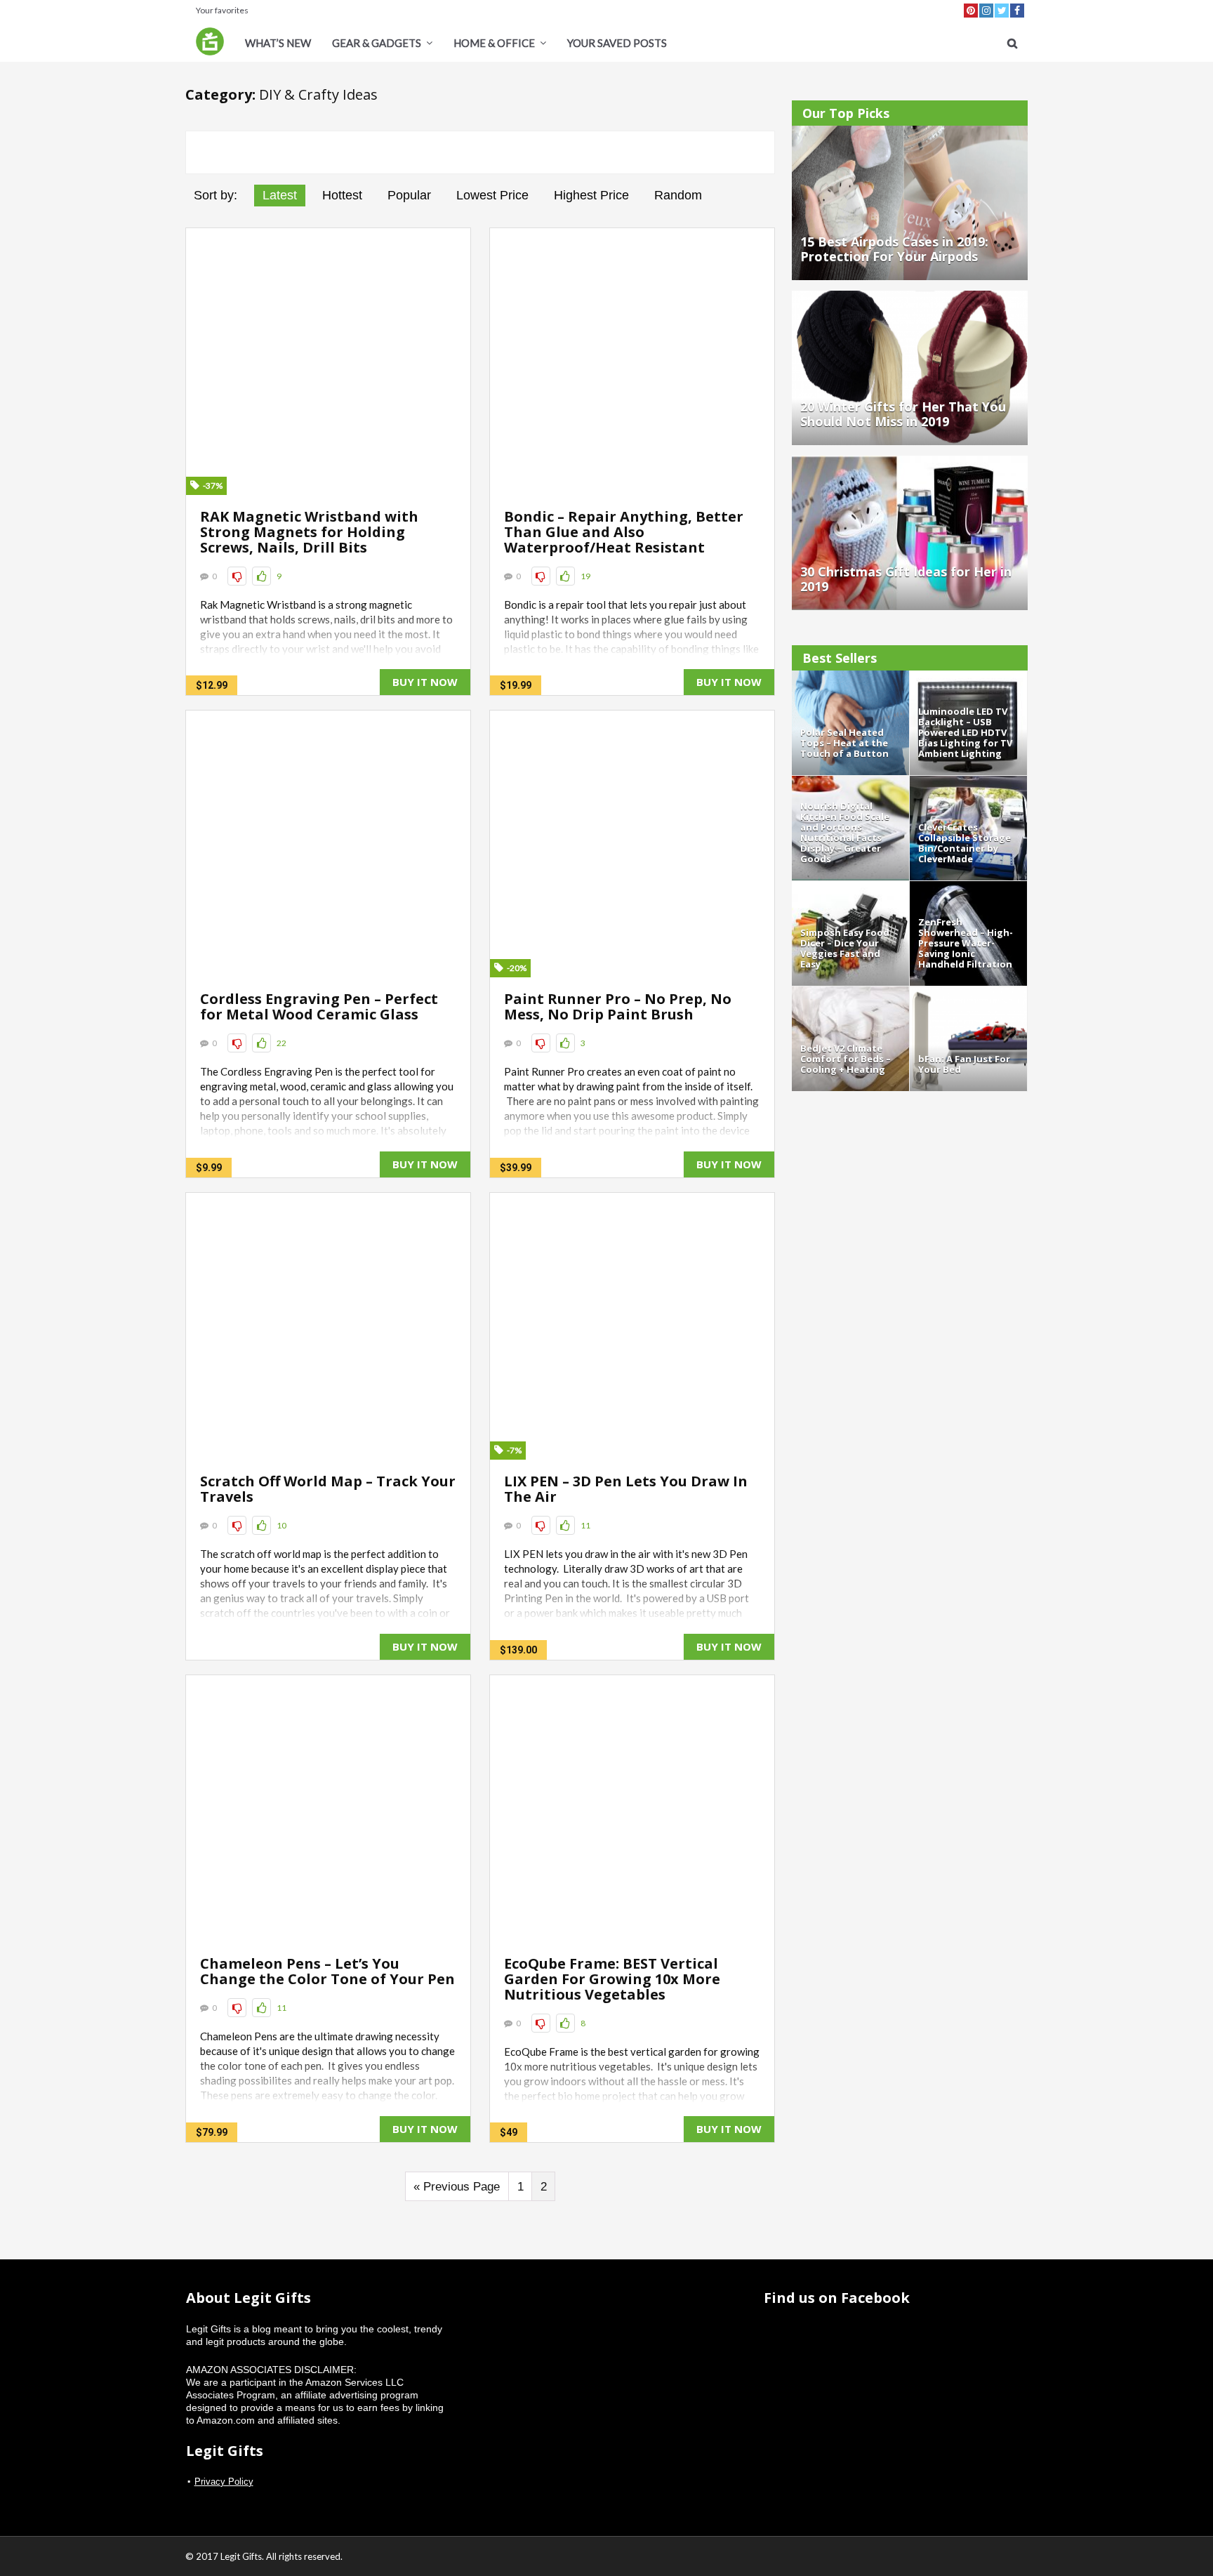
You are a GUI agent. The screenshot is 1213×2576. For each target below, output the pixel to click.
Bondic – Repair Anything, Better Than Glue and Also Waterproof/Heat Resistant (624, 532)
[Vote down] (237, 576)
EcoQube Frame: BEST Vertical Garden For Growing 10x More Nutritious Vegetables (612, 1979)
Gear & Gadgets (377, 43)
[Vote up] (261, 576)
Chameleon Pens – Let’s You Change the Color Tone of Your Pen (327, 1971)
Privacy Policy (224, 2482)
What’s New (278, 43)
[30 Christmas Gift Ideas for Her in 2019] (910, 462)
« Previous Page (457, 2187)
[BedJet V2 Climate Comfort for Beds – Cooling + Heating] (850, 993)
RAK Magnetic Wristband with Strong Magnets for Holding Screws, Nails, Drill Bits (309, 532)
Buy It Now (425, 682)
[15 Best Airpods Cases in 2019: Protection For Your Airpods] (910, 132)
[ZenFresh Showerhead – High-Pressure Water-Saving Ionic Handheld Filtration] (968, 887)
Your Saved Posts (617, 43)
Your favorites (222, 10)
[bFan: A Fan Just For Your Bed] (968, 993)
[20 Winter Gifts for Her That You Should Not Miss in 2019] (910, 297)
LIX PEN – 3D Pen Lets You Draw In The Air (626, 1489)
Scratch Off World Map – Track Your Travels (328, 1489)
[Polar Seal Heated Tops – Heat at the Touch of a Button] (850, 677)
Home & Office (494, 43)
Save (328, 361)
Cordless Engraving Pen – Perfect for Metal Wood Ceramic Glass (319, 1006)
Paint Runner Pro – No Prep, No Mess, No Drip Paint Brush (618, 1006)
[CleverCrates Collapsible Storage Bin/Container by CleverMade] (968, 782)
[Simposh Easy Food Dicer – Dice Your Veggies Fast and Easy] (850, 887)
